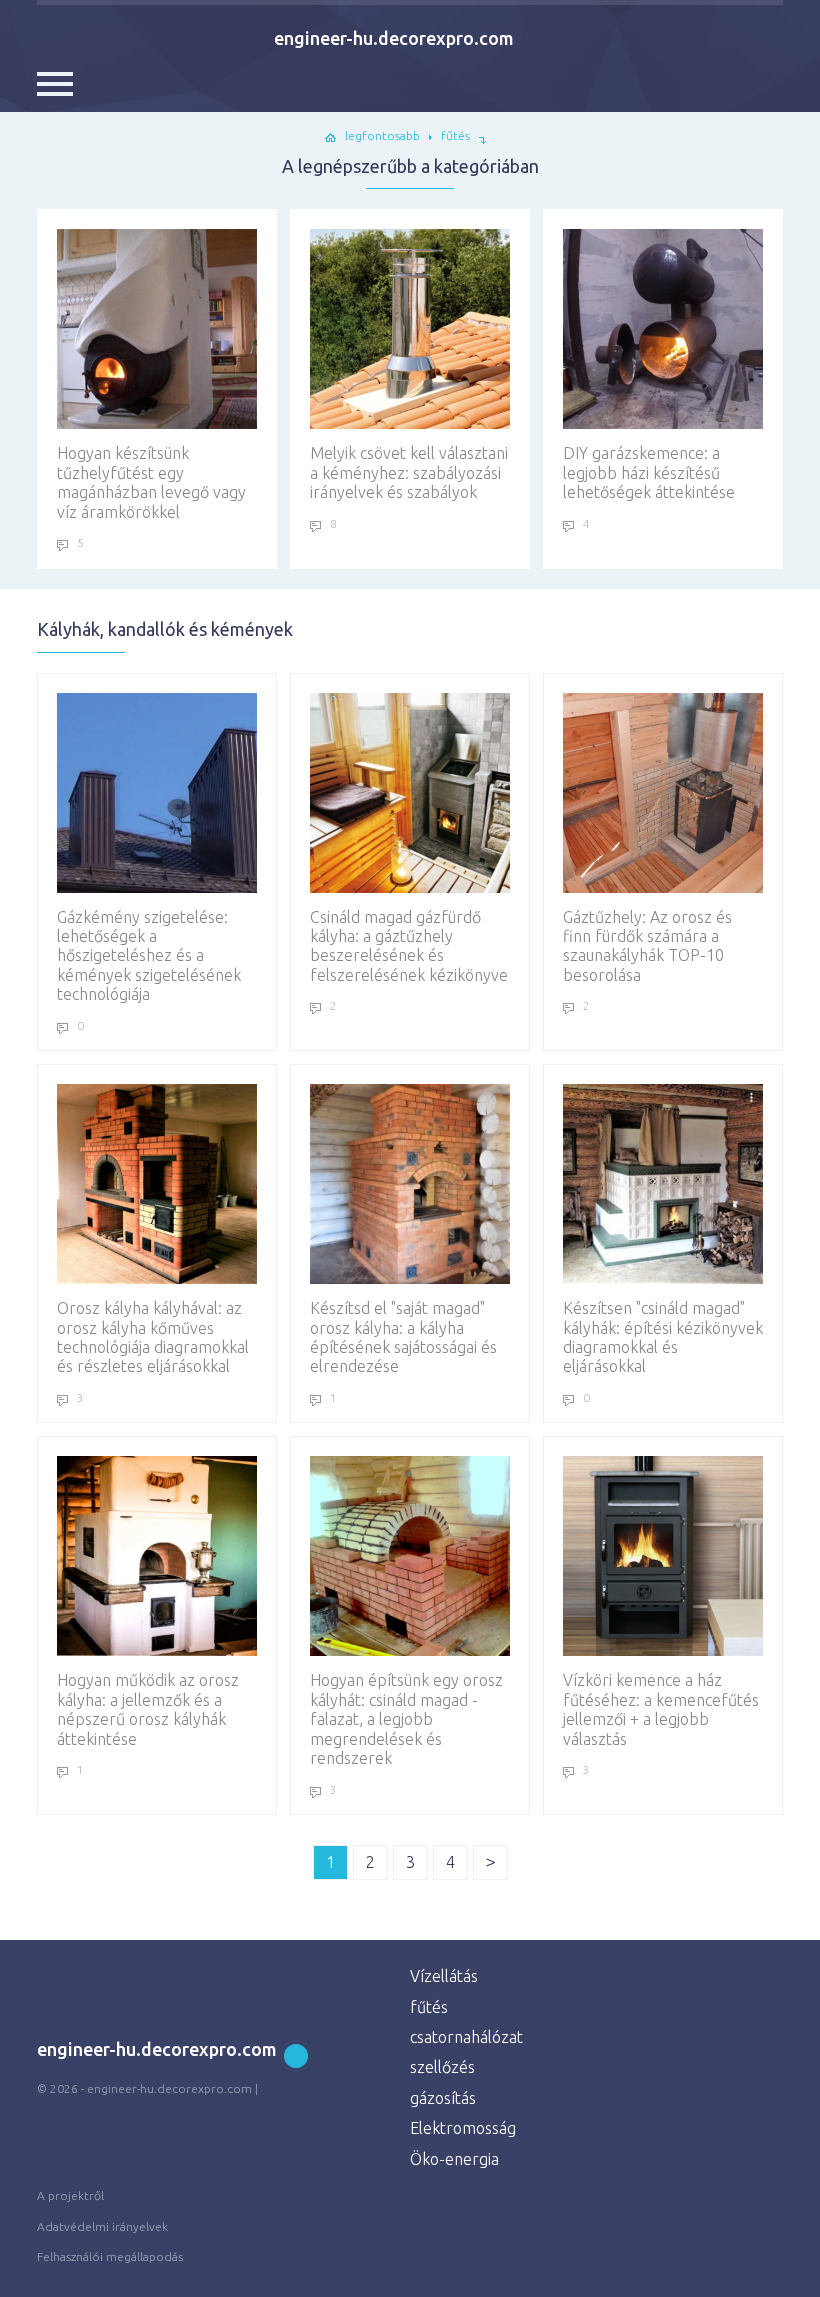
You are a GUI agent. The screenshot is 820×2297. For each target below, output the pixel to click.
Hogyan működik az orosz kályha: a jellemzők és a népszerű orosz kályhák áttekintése (148, 1709)
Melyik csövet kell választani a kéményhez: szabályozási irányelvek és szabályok (409, 472)
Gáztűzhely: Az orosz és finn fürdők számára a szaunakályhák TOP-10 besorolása (647, 946)
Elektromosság (463, 2128)
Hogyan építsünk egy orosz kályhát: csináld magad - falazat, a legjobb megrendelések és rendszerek (406, 1719)
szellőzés (442, 2067)
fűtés (429, 2007)
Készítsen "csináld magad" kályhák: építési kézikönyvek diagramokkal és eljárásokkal (663, 1337)
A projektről (70, 2195)
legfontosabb (382, 135)
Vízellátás (444, 1976)
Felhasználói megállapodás (110, 2256)
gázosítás (443, 2098)
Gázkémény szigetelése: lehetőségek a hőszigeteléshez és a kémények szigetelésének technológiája (149, 956)
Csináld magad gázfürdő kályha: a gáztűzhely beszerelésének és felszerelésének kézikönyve (409, 946)
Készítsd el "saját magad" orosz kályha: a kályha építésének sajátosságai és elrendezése (403, 1337)
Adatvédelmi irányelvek (102, 2226)
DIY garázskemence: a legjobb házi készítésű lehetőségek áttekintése (649, 472)
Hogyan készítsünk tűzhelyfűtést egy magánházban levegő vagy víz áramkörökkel (151, 482)
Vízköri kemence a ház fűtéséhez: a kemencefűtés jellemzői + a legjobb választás (661, 1709)
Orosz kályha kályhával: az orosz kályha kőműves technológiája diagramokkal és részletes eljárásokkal (153, 1337)
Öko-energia (454, 2159)
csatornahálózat (466, 2037)
